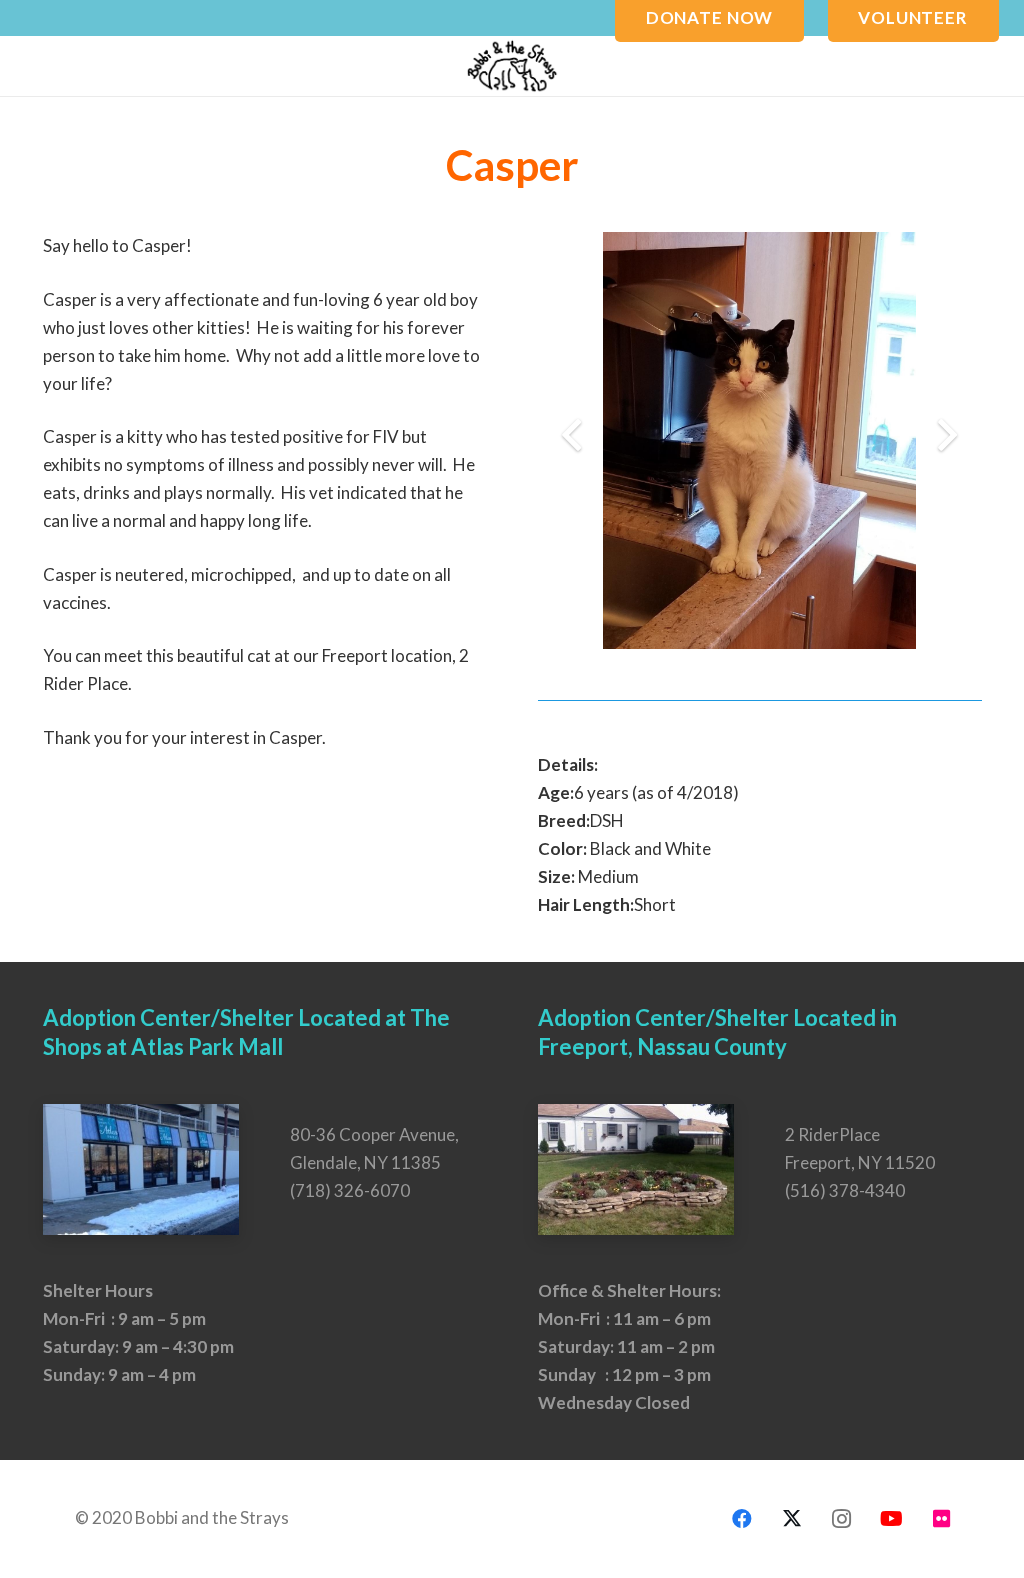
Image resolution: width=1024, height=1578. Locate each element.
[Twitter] (792, 1519)
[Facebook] (742, 1519)
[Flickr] (942, 1519)
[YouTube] (892, 1519)
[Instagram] (842, 1519)
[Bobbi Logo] (512, 66)
